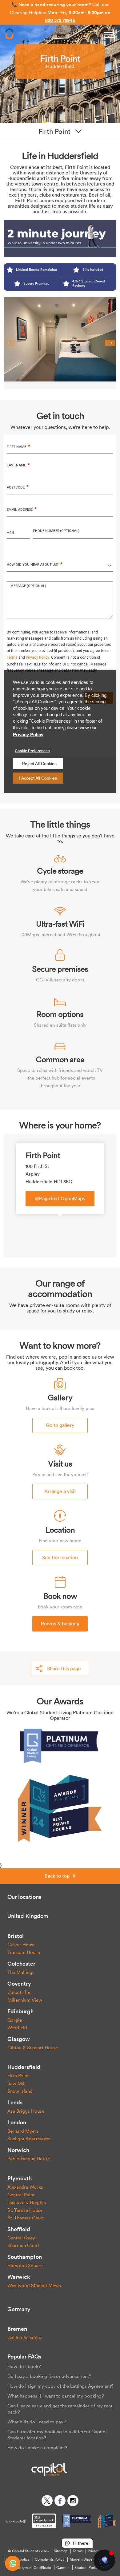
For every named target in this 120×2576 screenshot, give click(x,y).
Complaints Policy (50, 2559)
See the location (60, 1557)
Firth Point (18, 2076)
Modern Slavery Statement (92, 2559)
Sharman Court (23, 2245)
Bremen (17, 2329)
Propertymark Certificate (31, 2568)
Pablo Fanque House (29, 2159)
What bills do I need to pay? (37, 2422)
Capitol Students (9, 35)
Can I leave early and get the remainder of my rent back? (60, 2409)
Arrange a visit (60, 1491)
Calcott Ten (19, 1992)
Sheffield (19, 2229)
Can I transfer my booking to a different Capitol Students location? (57, 2435)
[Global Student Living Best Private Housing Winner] (60, 1807)
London (17, 2122)
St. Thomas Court (26, 2218)
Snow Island (20, 2091)
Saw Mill (16, 2083)
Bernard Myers (23, 2131)
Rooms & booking (60, 1623)
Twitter (47, 2501)
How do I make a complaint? (37, 2448)
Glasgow (19, 2039)
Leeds (15, 2102)
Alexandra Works (25, 2187)
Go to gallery (60, 1425)
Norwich (18, 2150)
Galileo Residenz (25, 2337)
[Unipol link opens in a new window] (15, 2521)
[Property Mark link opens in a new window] (44, 2521)
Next (110, 343)
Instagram (73, 2501)
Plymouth (20, 2178)
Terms (78, 2551)
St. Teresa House (25, 2210)
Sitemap (61, 2551)
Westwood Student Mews (34, 2285)
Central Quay (21, 2238)
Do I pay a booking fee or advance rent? (49, 2376)
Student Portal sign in (92, 2568)
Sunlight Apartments (29, 2139)
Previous (10, 343)
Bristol (16, 1936)
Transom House (24, 1952)
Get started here (59, 22)
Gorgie (15, 2020)
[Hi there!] (104, 2560)
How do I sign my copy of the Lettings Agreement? (60, 2386)
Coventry (19, 1984)
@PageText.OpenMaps (60, 1198)
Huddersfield (24, 2067)
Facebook (60, 2501)
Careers (63, 2568)
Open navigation (109, 35)
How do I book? (24, 2366)
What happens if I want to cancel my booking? (56, 2396)
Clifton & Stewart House (33, 2048)
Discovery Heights (27, 2202)
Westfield (17, 2028)
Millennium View (25, 2000)
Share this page (64, 1668)
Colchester (21, 1964)
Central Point (21, 2195)
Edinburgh (20, 2011)
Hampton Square (25, 2265)
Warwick (19, 2277)
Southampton (25, 2257)
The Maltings (21, 1972)
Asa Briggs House (26, 2111)
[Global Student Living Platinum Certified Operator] (60, 1745)
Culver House (22, 1945)
